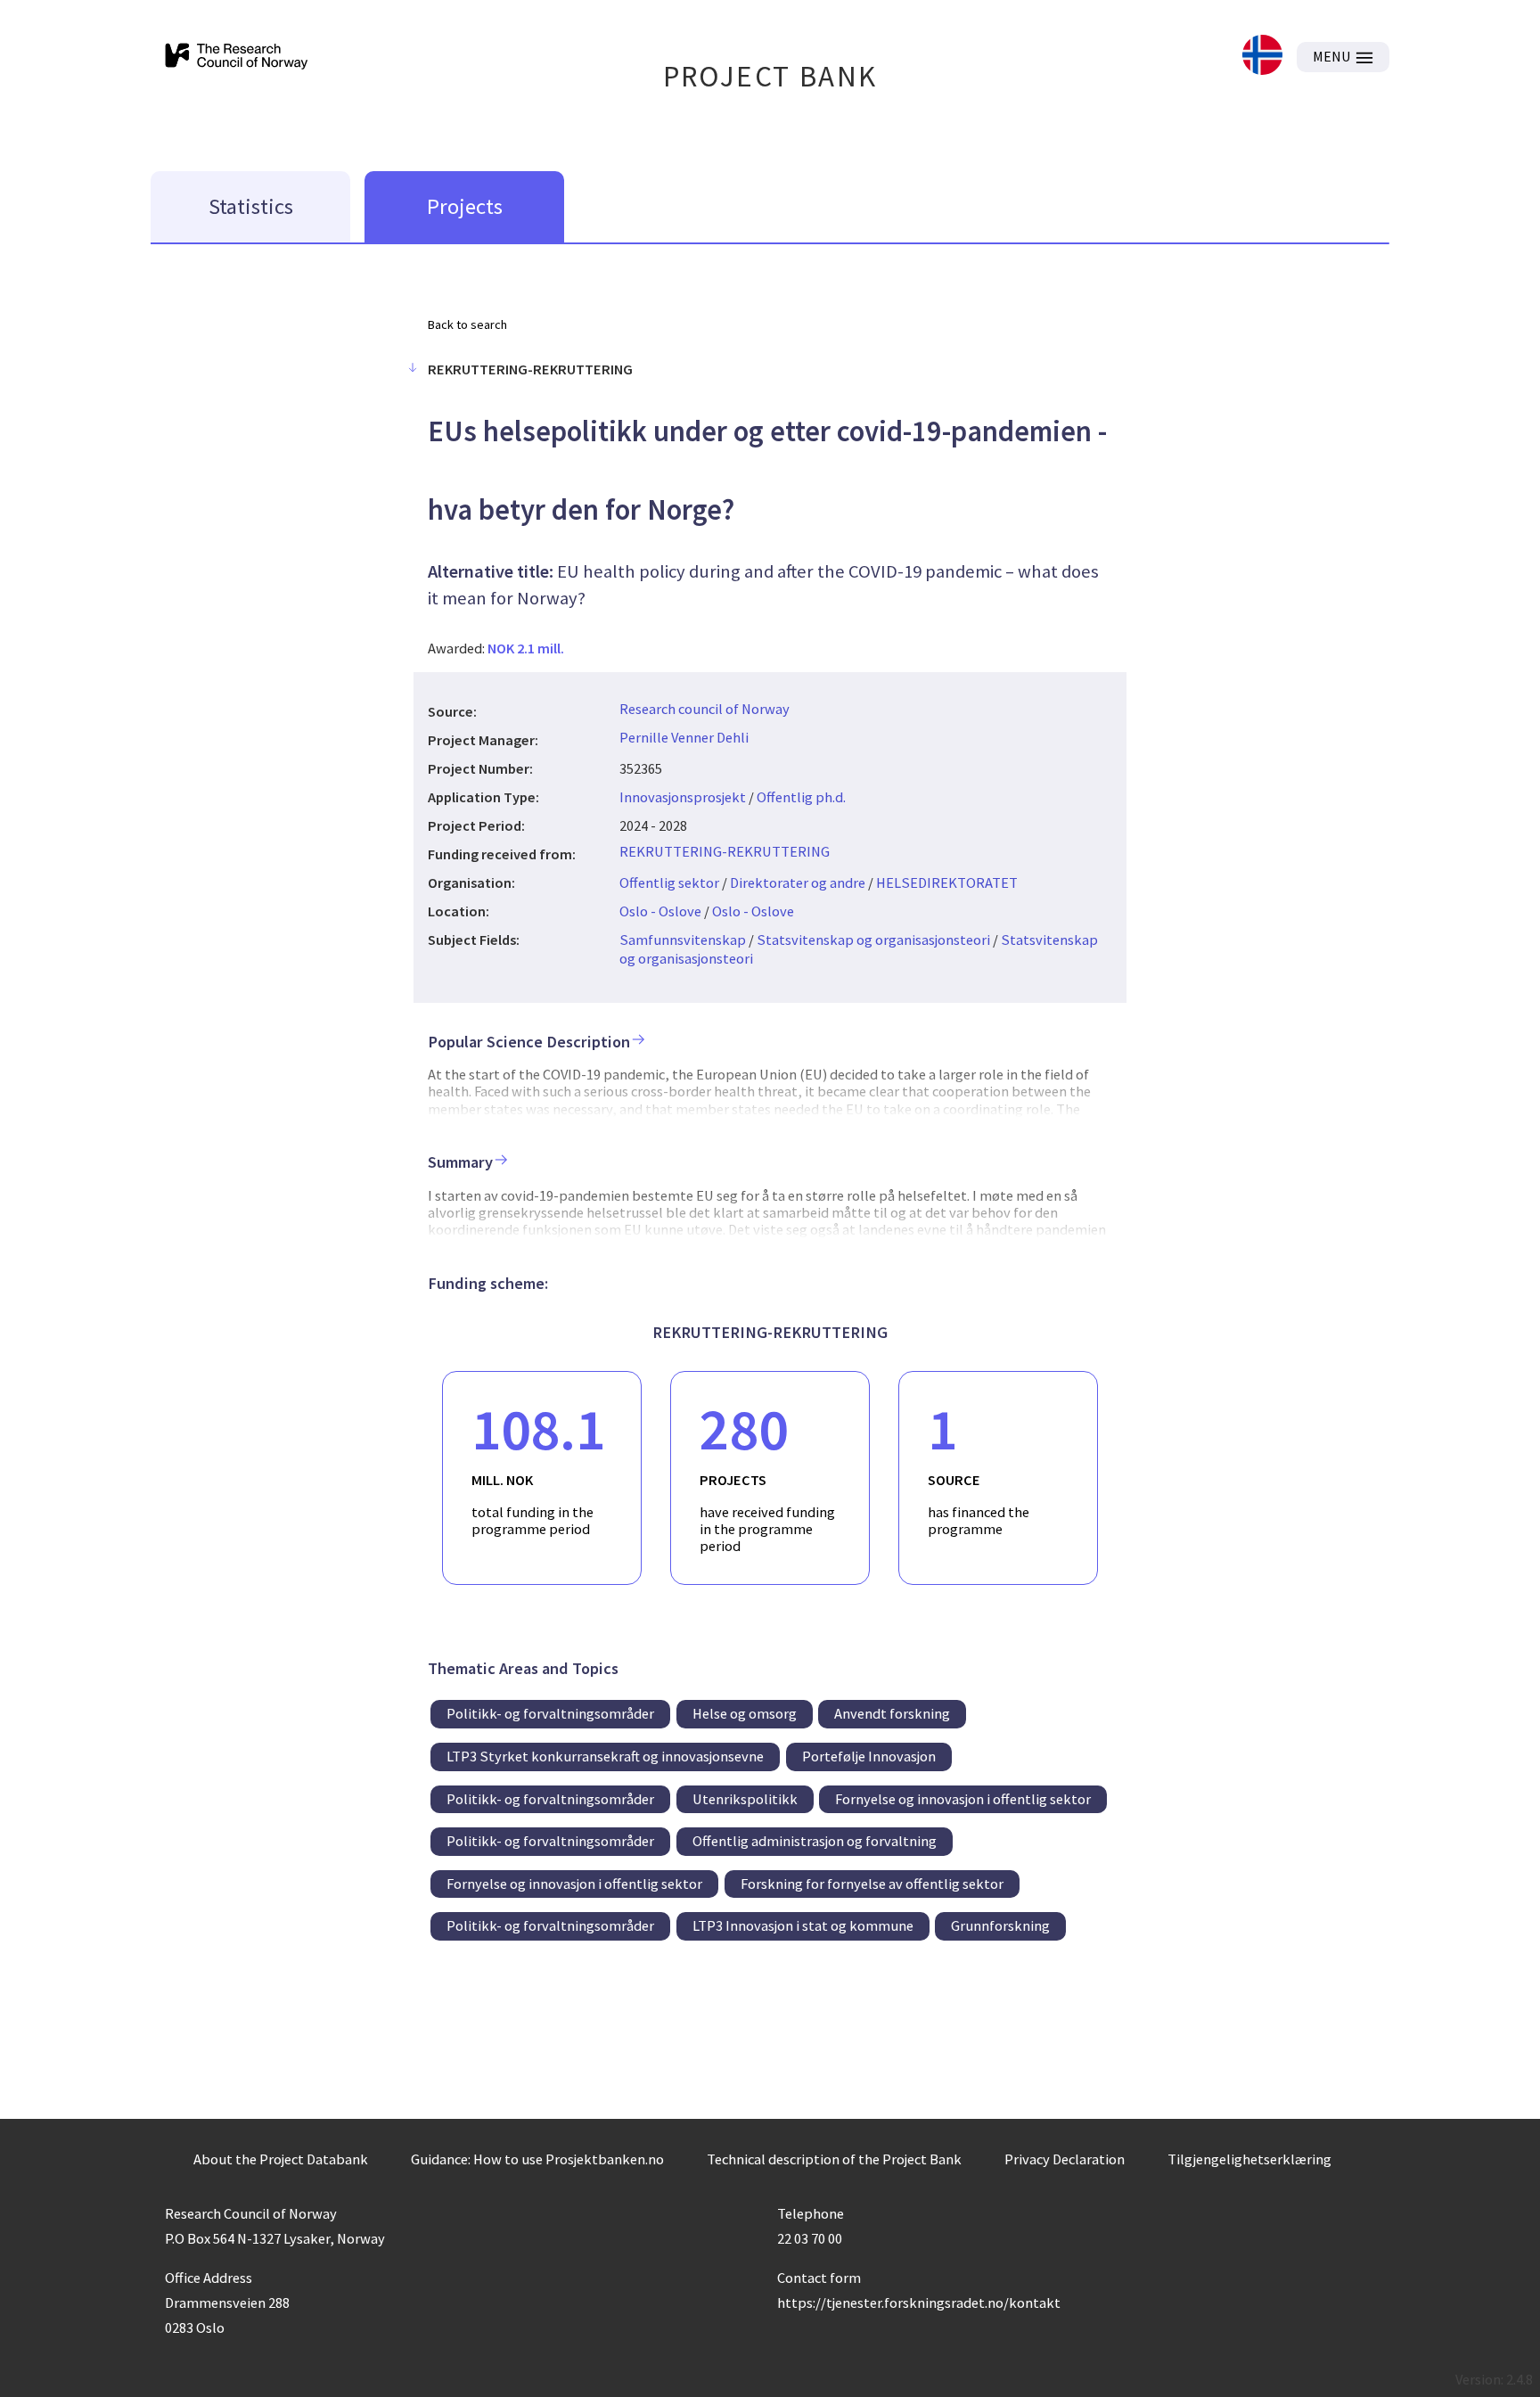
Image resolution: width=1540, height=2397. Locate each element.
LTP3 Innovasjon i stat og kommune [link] (803, 1925)
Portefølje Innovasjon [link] (869, 1756)
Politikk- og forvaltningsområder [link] (550, 1713)
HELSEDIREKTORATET (947, 882)
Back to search (467, 324)
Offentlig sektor (669, 882)
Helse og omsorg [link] (745, 1713)
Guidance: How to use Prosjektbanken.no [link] (537, 2159)
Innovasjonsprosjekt (683, 797)
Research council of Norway (704, 709)
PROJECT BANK (770, 76)
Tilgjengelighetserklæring (1249, 2159)
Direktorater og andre (798, 882)
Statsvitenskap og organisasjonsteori (873, 940)
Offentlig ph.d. (801, 797)
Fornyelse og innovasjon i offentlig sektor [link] (963, 1799)
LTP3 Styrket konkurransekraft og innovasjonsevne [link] (605, 1756)
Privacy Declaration (1065, 2159)
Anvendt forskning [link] (892, 1713)
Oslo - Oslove (660, 911)
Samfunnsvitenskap (683, 940)
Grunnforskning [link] (1000, 1925)
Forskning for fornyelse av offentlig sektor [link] (872, 1884)
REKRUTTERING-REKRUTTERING (725, 851)
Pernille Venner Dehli (684, 737)
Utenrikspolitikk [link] (745, 1799)
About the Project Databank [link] (281, 2159)
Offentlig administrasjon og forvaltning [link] (815, 1841)
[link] (1262, 57)
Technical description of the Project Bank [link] (834, 2159)
